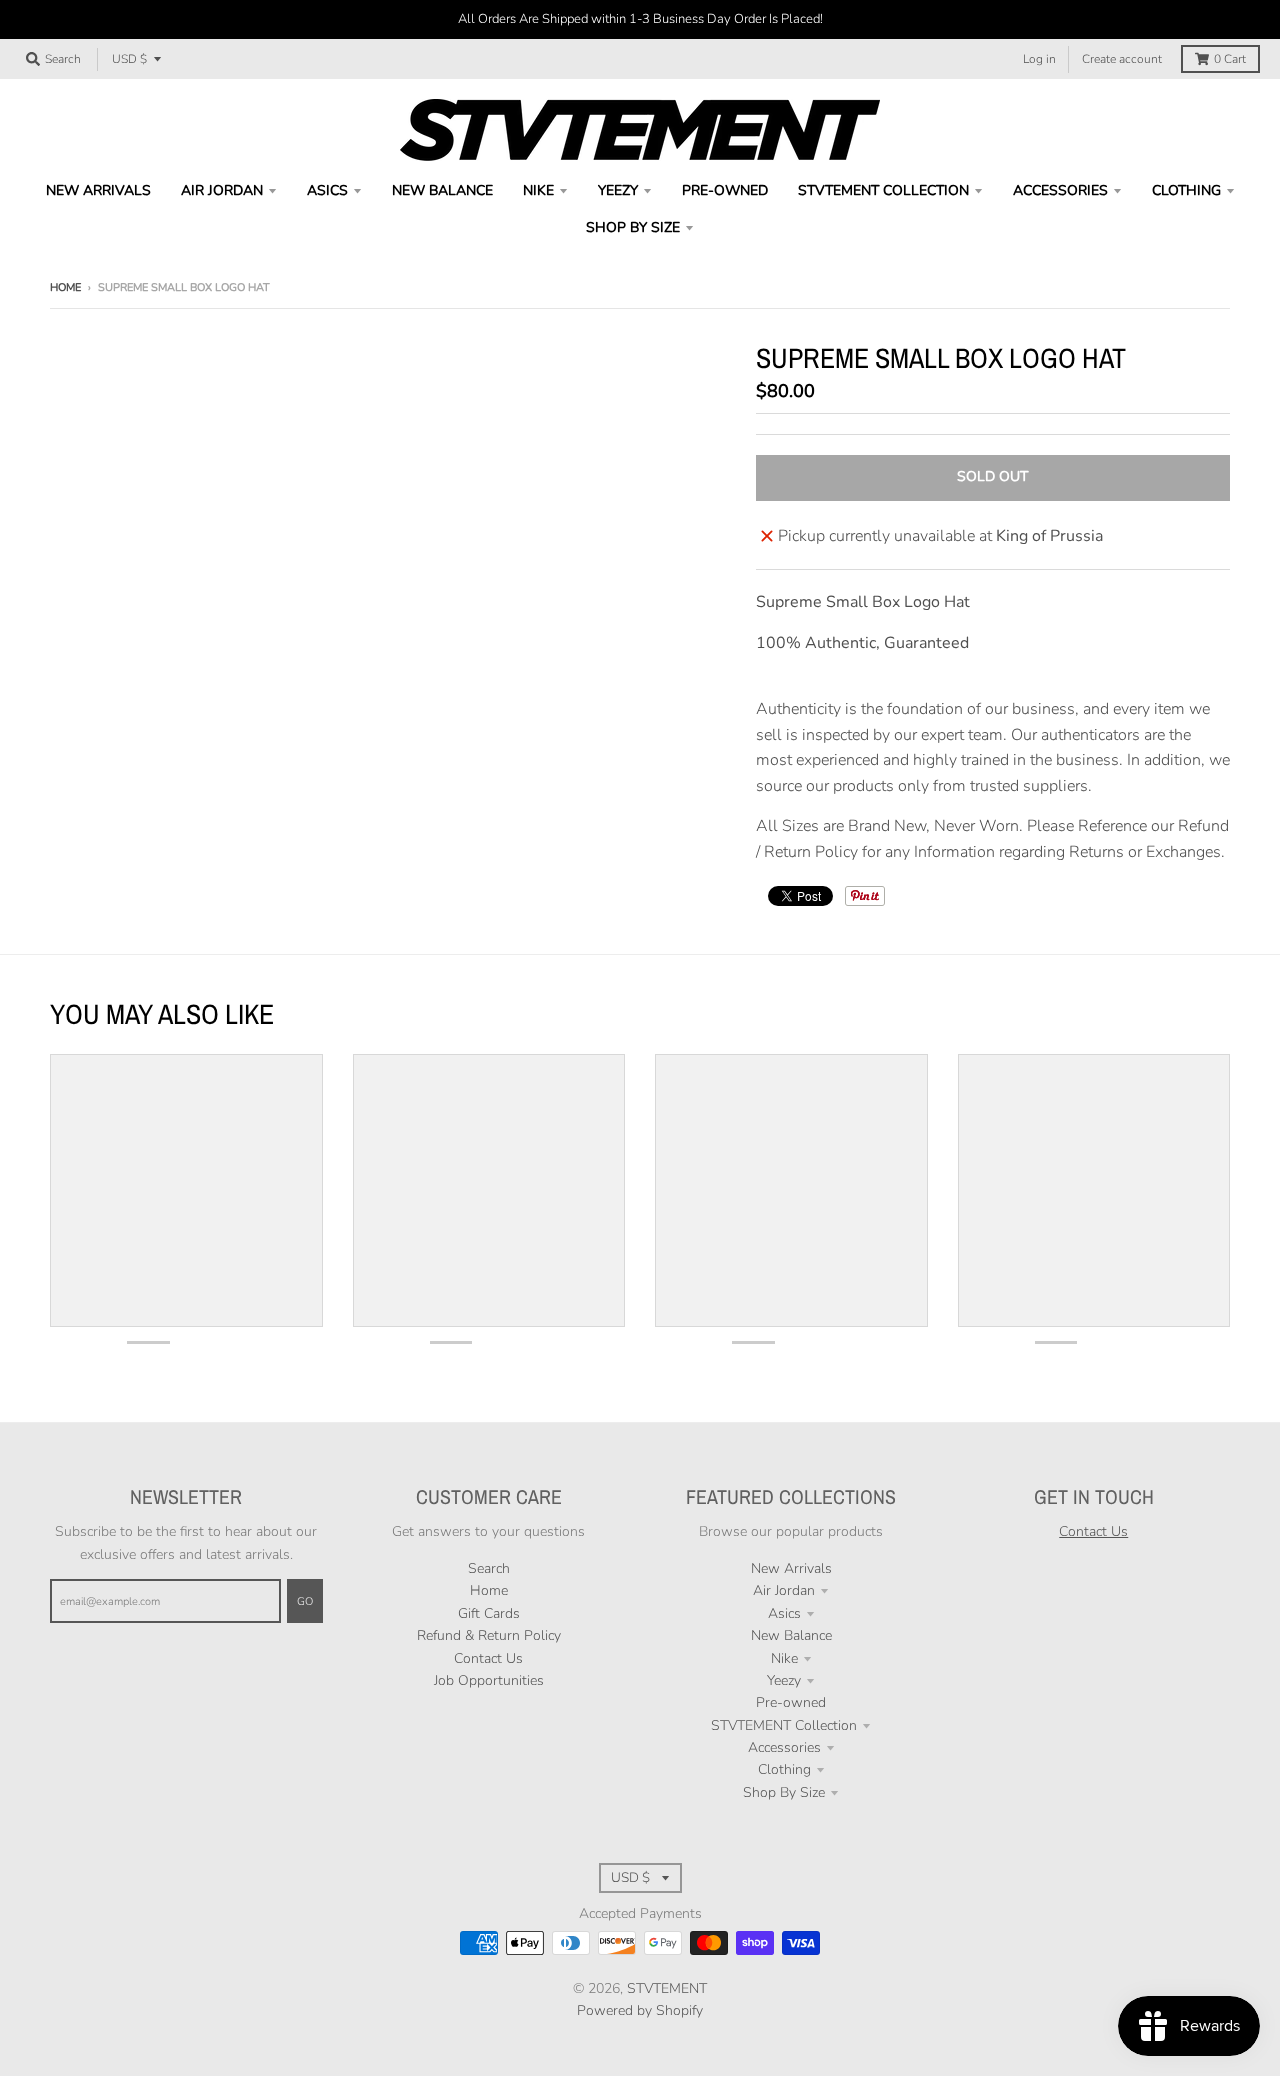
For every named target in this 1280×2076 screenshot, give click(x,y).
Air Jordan (784, 1590)
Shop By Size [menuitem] (633, 227)
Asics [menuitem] (327, 190)
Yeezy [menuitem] (618, 190)
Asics (784, 1613)
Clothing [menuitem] (1186, 190)
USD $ (129, 59)
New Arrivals (791, 1568)
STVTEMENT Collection (784, 1725)
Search (489, 1568)
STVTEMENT (667, 1988)
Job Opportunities (489, 1680)
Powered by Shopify (640, 2010)
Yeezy (784, 1680)
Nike (784, 1658)
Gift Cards (489, 1613)
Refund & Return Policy (489, 1635)
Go (305, 1601)
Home (65, 287)
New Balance (791, 1635)
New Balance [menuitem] (442, 190)
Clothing (784, 1769)
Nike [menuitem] (538, 190)
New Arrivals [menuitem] (98, 190)
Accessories (784, 1747)
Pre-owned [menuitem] (725, 190)
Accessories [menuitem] (1060, 190)
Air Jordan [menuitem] (222, 190)
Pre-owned (791, 1702)
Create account (1122, 59)
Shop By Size (784, 1792)
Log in (1039, 59)
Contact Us (488, 1658)
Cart (1230, 59)
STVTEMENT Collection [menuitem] (883, 190)
